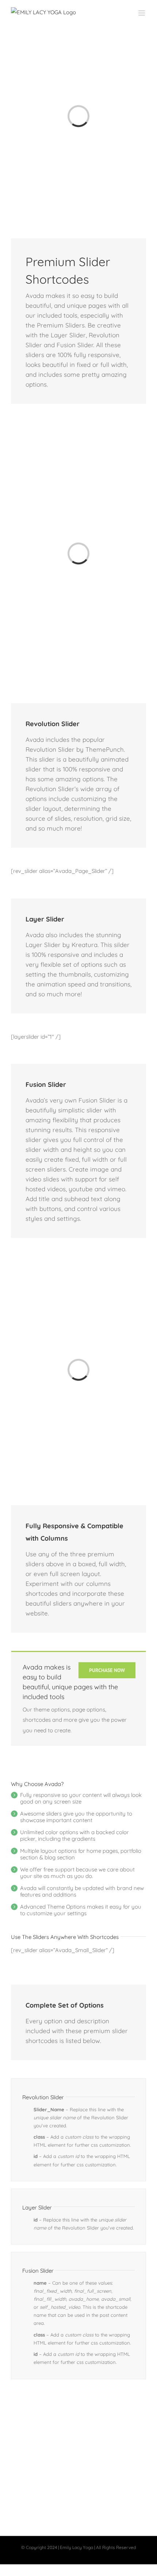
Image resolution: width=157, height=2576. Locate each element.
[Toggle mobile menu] (142, 13)
